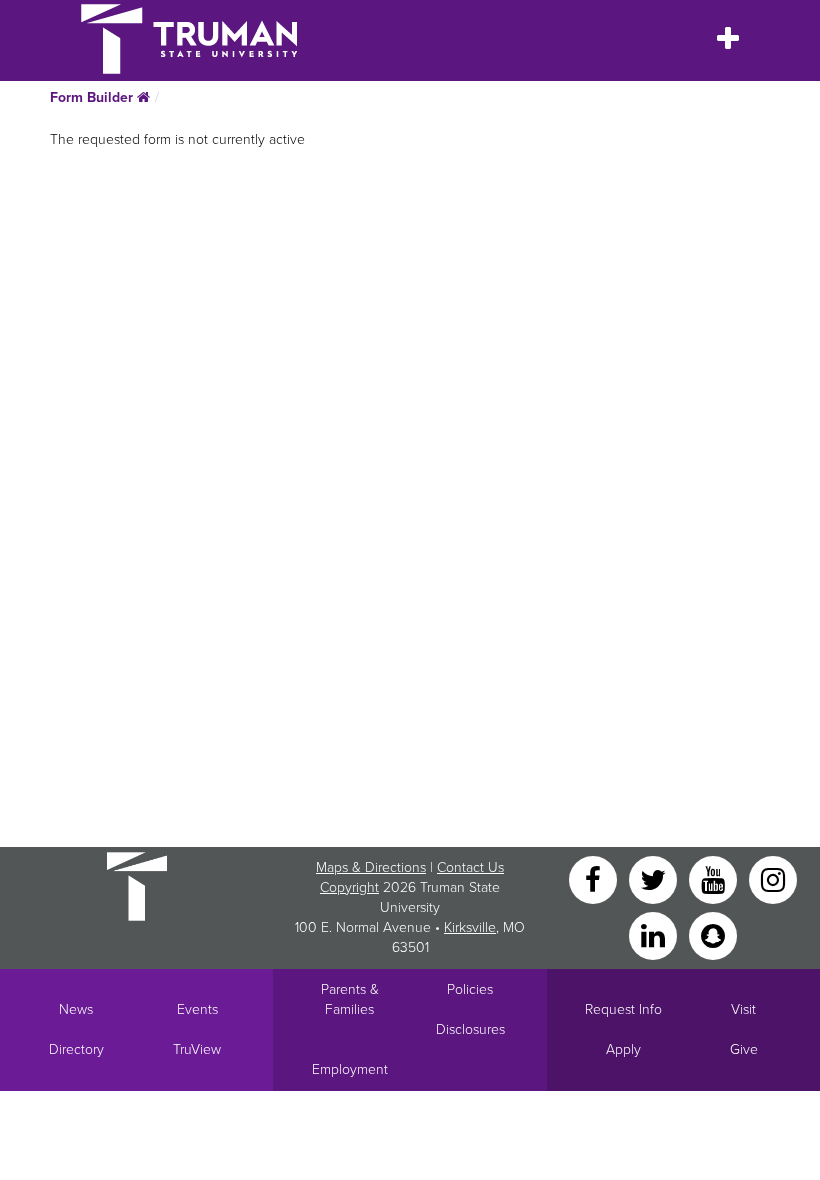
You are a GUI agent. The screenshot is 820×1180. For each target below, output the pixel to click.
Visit (743, 1009)
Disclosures (470, 1029)
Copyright (349, 887)
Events (197, 1009)
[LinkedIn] (655, 934)
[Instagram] (773, 878)
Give (744, 1049)
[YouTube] (715, 878)
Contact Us (470, 867)
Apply (623, 1049)
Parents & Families (350, 999)
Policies (470, 989)
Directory (76, 1049)
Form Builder (93, 97)
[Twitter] (655, 878)
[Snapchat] (713, 934)
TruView (197, 1049)
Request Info (623, 1009)
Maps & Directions (371, 867)
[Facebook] (595, 878)
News (76, 1009)
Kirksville (470, 927)
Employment (350, 1069)
